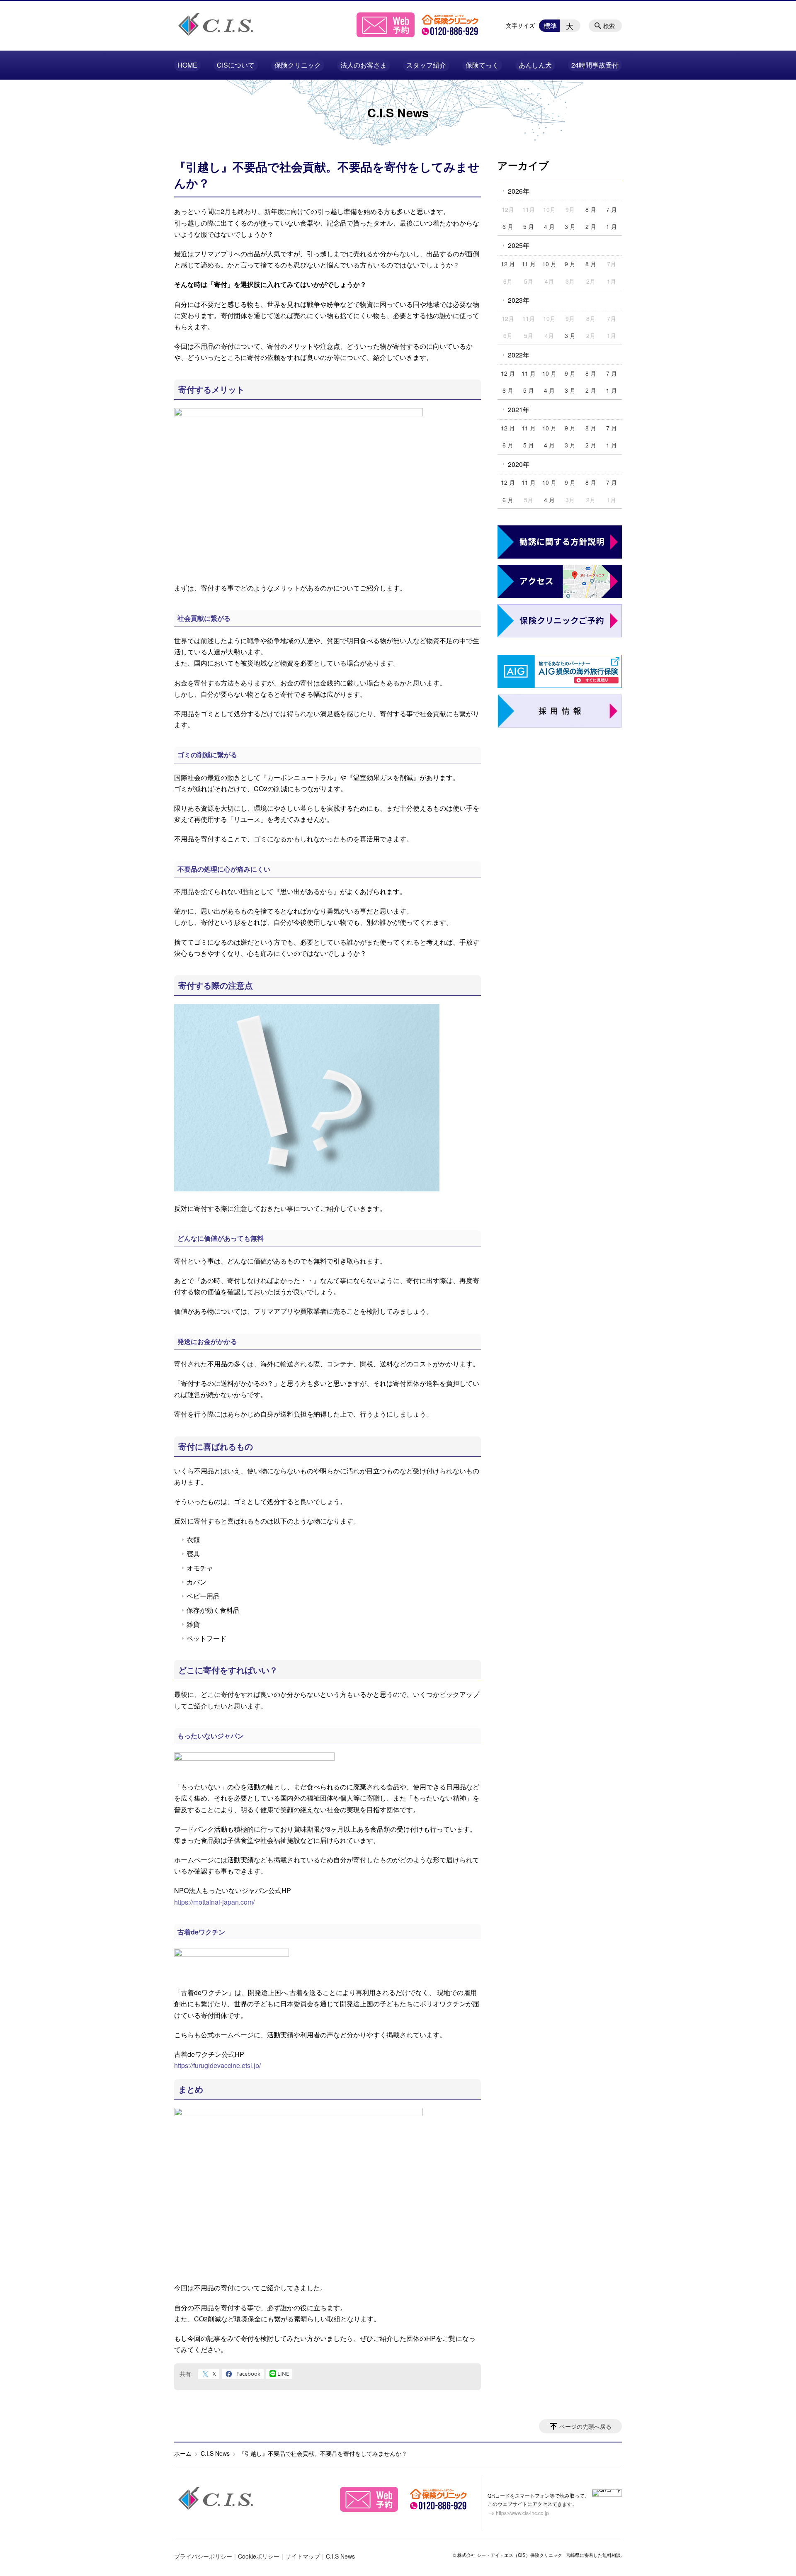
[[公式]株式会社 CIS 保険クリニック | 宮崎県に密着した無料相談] (216, 24)
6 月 (508, 226)
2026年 (519, 191)
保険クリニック (298, 65)
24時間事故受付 (595, 65)
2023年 (519, 300)
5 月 (529, 226)
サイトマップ (303, 2556)
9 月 (570, 264)
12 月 (508, 264)
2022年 (519, 355)
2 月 (591, 226)
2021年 (519, 409)
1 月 (612, 226)
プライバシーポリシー (203, 2556)
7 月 (612, 209)
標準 (550, 26)
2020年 (519, 464)
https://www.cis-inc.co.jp (522, 2513)
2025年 (519, 245)
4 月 (549, 226)
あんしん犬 (535, 65)
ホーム (183, 2453)
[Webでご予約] (386, 35)
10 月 (549, 264)
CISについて (236, 65)
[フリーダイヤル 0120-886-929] (450, 35)
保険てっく (482, 65)
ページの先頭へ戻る (585, 2426)
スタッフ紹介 (426, 65)
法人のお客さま (364, 65)
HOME (187, 65)
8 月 (591, 209)
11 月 (529, 264)
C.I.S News (215, 2453)
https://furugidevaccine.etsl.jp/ (217, 2065)
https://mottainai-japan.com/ (214, 1902)
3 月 (570, 226)
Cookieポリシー (259, 2556)
